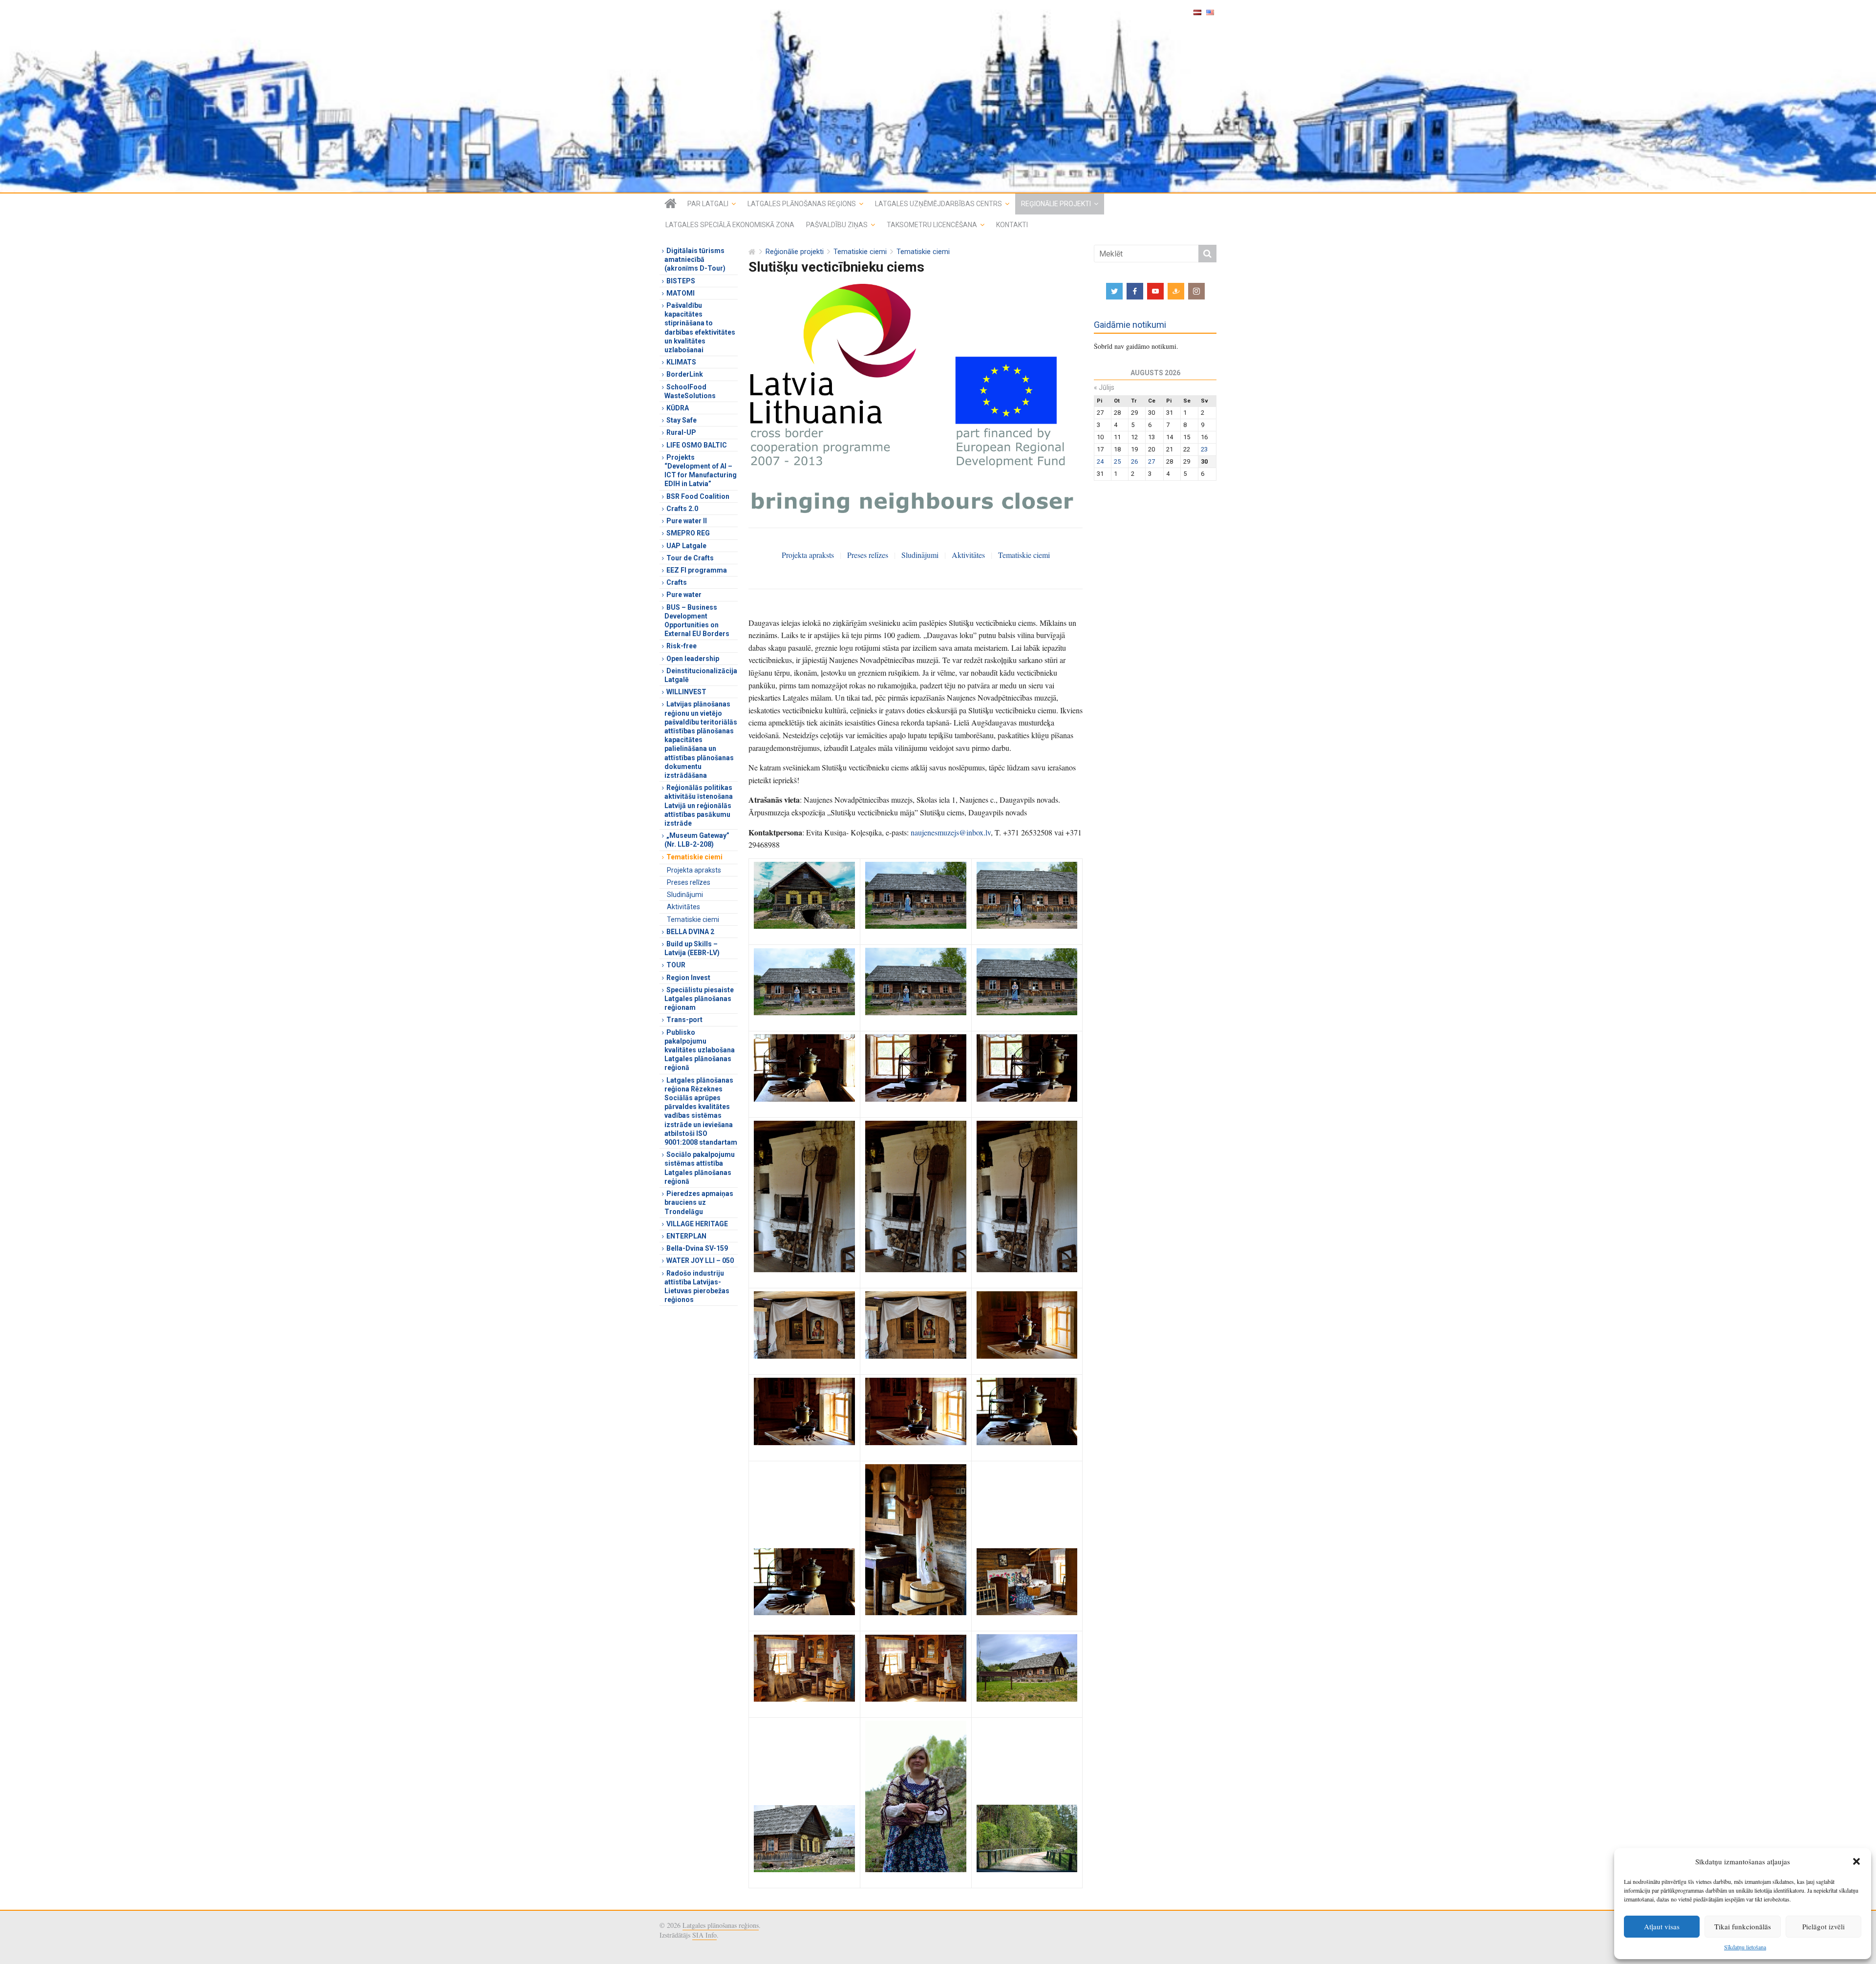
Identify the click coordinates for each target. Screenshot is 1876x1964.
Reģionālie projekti (1056, 204)
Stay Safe (682, 420)
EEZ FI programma (697, 570)
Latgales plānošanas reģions (802, 204)
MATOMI (681, 293)
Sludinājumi (920, 555)
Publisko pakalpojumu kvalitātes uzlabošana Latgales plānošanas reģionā (700, 1050)
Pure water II (687, 521)
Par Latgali (708, 204)
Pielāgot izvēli (1823, 1926)
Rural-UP (681, 432)
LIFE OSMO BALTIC (697, 445)
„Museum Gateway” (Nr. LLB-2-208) (697, 840)
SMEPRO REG (688, 533)
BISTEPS (681, 281)
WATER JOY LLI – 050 (700, 1260)
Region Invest (688, 978)
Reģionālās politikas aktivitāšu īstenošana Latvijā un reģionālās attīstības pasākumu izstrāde (699, 805)
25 (1117, 461)
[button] (1856, 1861)
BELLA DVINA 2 (690, 932)
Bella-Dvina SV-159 (697, 1248)
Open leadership (693, 659)
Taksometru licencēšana (932, 225)
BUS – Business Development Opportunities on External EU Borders (697, 621)
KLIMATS (681, 362)
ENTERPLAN (686, 1236)
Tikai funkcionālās (1743, 1926)
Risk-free (682, 646)
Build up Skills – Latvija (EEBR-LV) (692, 948)
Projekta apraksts (808, 555)
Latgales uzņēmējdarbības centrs (938, 204)
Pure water (684, 595)
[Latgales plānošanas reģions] (938, 96)
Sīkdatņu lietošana (1745, 1947)
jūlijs (1104, 387)
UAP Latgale (686, 546)
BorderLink (685, 374)
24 (1100, 461)
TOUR (676, 965)
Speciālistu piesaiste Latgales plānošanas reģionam (699, 999)
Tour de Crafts (690, 558)
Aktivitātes (968, 555)
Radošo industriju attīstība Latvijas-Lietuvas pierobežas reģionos (697, 1287)
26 (1134, 461)
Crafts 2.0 (682, 509)
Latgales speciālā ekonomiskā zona (730, 225)
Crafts (677, 582)
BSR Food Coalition (698, 496)
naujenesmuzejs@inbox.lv (951, 832)
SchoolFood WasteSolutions (690, 391)
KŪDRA (678, 408)
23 (1204, 449)
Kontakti (1012, 225)
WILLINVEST (686, 692)
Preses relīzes (868, 555)
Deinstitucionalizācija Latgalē (701, 675)
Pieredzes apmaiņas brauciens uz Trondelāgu (699, 1202)
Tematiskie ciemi (860, 252)
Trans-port (684, 1020)
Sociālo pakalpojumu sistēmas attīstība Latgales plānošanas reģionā (700, 1168)
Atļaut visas (1662, 1926)
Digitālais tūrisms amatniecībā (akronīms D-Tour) (695, 259)
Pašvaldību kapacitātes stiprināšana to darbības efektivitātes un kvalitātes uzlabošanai (700, 328)
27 (1151, 461)
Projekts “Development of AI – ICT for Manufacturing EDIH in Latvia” (701, 471)
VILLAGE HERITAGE (697, 1224)
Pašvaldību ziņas (837, 225)
